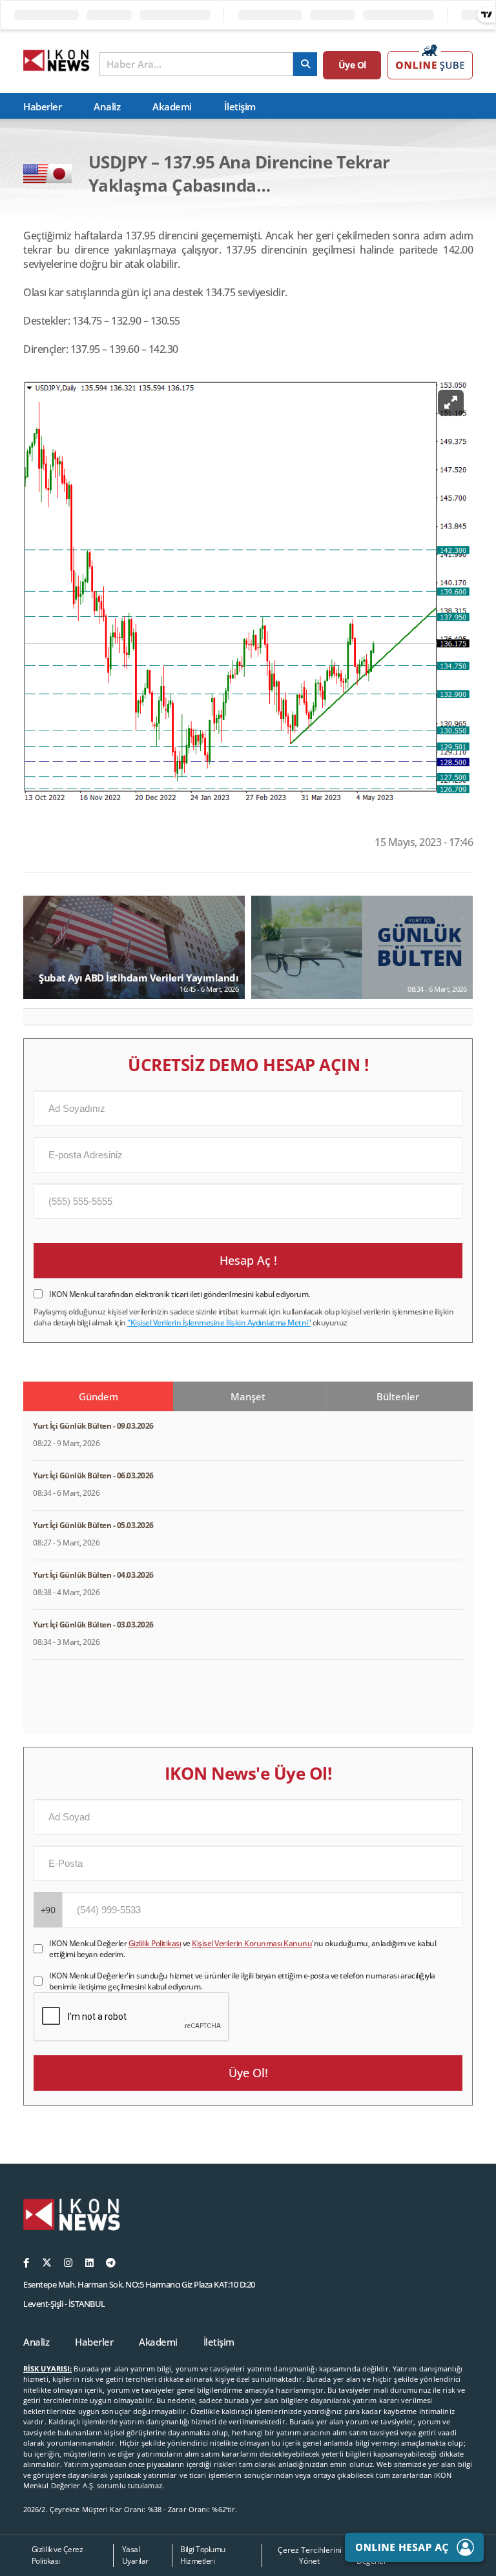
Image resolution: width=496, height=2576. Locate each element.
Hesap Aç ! (248, 1260)
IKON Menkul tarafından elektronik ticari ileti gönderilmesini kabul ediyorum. (180, 1294)
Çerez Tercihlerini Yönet (310, 2555)
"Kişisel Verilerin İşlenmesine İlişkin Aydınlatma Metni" (219, 1323)
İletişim (240, 106)
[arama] (305, 64)
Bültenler (398, 1396)
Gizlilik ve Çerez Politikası (57, 2555)
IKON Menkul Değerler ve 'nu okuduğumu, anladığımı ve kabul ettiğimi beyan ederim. (243, 1949)
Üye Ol (352, 65)
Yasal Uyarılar (135, 2555)
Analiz (107, 106)
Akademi (172, 106)
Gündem (98, 1396)
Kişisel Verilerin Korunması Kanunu (252, 1943)
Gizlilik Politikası (155, 1943)
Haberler (42, 106)
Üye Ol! (248, 2073)
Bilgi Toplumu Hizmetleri (203, 2555)
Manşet (248, 1396)
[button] (38, 1016)
